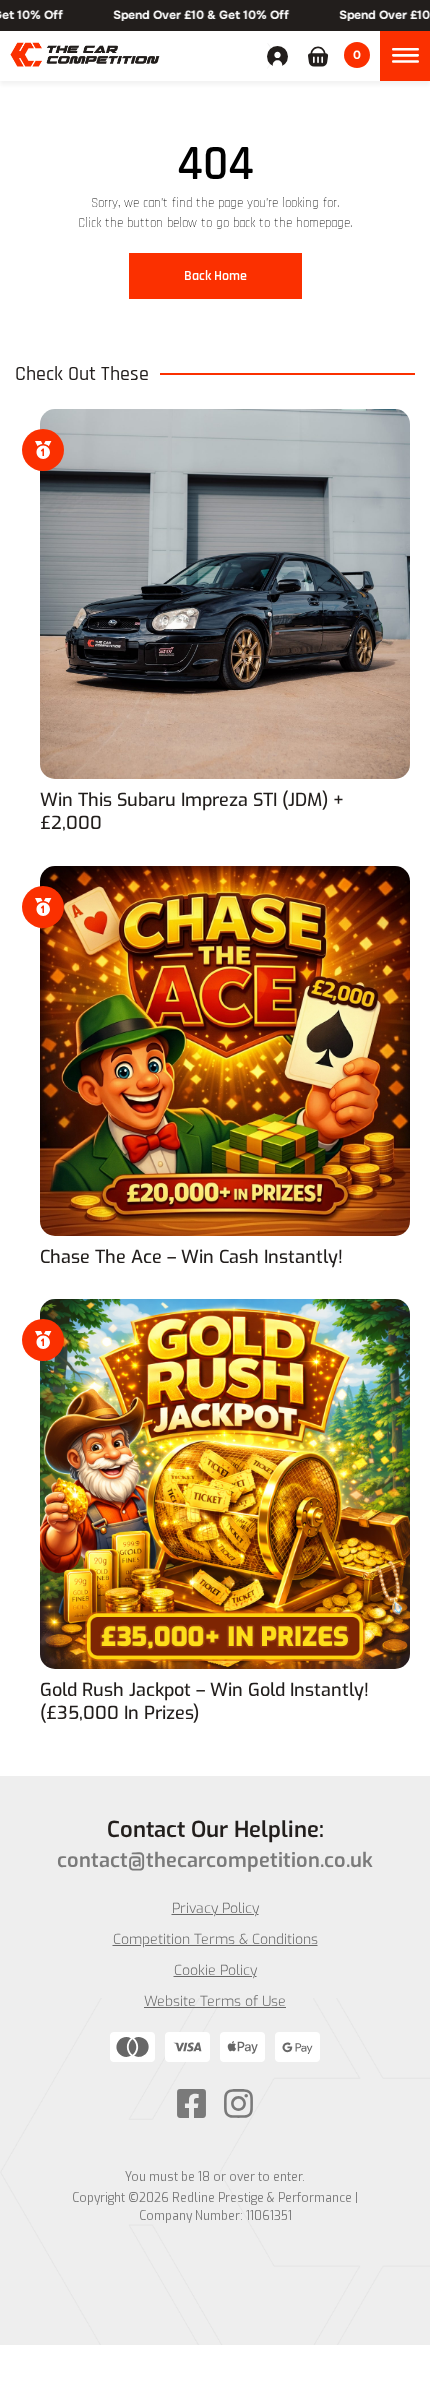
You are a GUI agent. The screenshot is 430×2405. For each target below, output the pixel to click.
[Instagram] (238, 2103)
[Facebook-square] (191, 2103)
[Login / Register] (282, 56)
